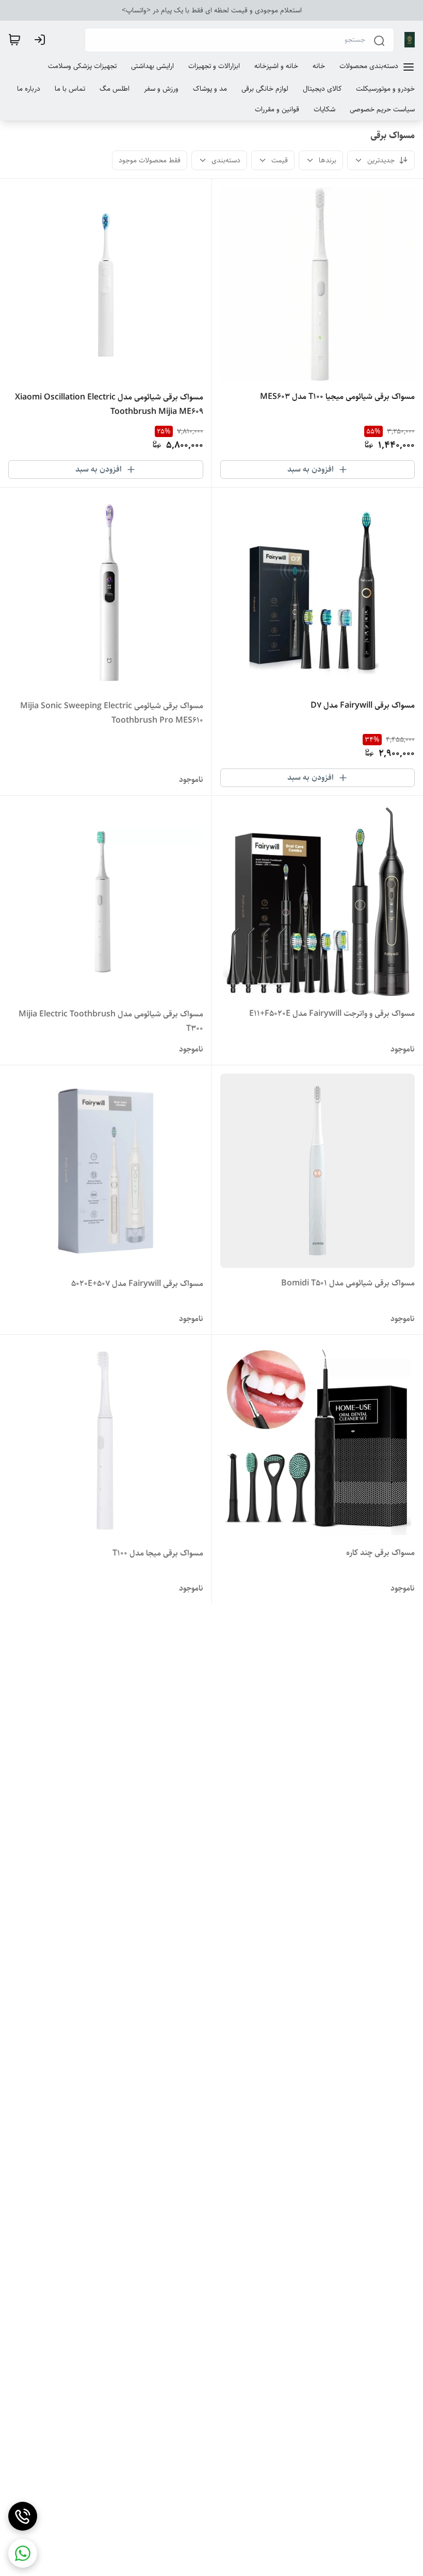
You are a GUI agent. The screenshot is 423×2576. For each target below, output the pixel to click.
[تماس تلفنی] (23, 2516)
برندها (328, 160)
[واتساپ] (23, 2553)
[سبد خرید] (14, 40)
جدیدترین (381, 160)
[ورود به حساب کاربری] (42, 40)
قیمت (280, 160)
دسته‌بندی (226, 160)
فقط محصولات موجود (150, 160)
